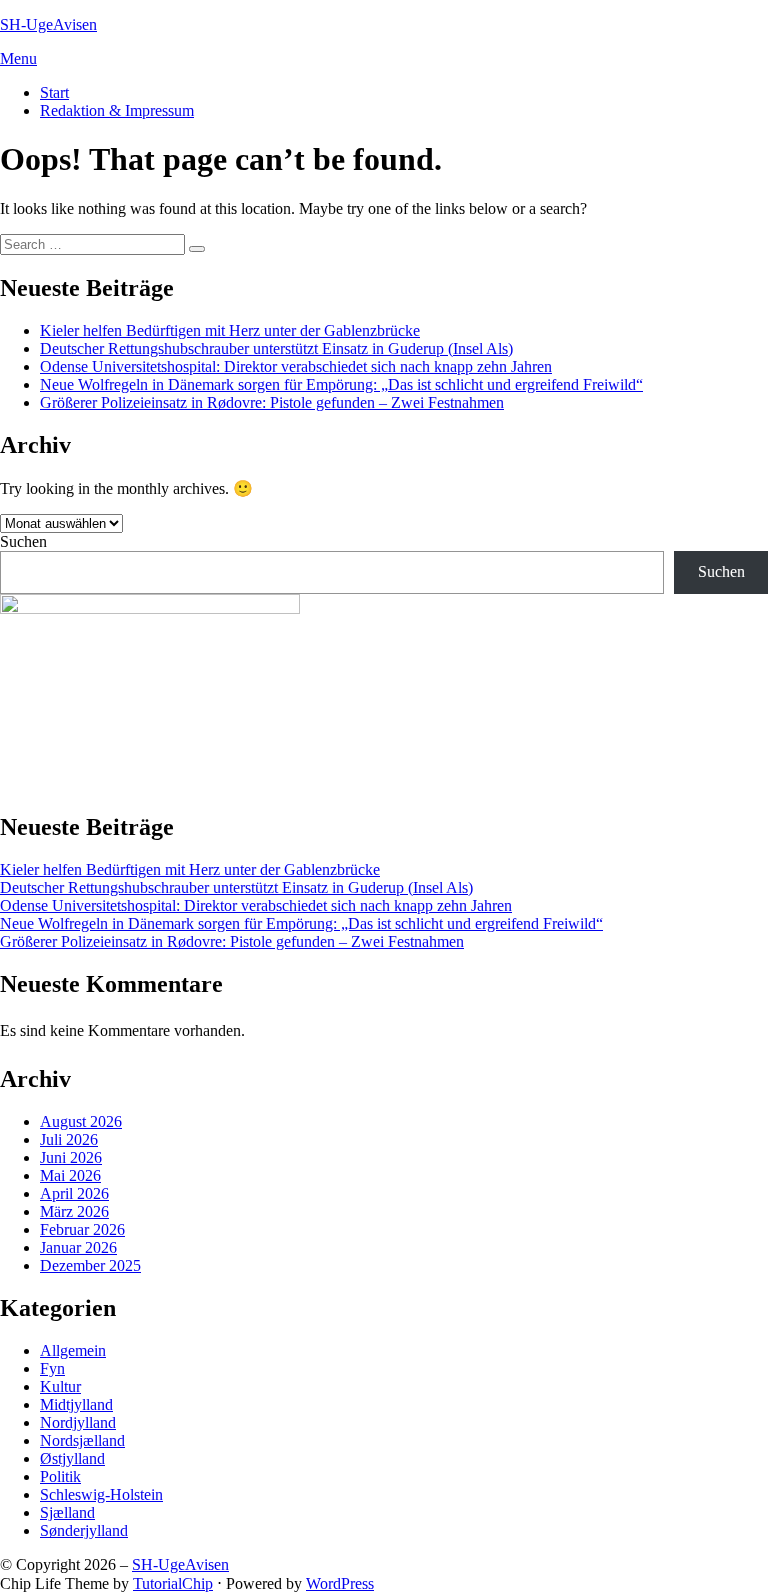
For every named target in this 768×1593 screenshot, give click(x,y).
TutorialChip (173, 1583)
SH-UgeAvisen (48, 24)
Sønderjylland (84, 1530)
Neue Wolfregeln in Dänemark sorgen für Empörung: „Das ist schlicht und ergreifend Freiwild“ (341, 384)
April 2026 (74, 1193)
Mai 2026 (70, 1175)
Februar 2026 (82, 1229)
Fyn (52, 1368)
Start (54, 92)
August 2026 (81, 1121)
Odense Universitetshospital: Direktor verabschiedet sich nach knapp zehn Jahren (296, 366)
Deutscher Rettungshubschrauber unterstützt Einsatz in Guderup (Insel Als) (276, 348)
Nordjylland (78, 1422)
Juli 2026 (69, 1139)
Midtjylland (76, 1404)
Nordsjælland (82, 1440)
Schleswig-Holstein (101, 1494)
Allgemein (73, 1350)
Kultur (60, 1386)
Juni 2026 (71, 1157)
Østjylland (72, 1458)
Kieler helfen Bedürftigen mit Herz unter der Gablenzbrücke (230, 330)
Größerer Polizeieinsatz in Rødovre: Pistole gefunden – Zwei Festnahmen (272, 402)
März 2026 (74, 1211)
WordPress (340, 1583)
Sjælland (67, 1512)
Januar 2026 (78, 1247)
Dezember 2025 (90, 1265)
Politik (60, 1476)
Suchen (23, 541)
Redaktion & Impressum (117, 110)
